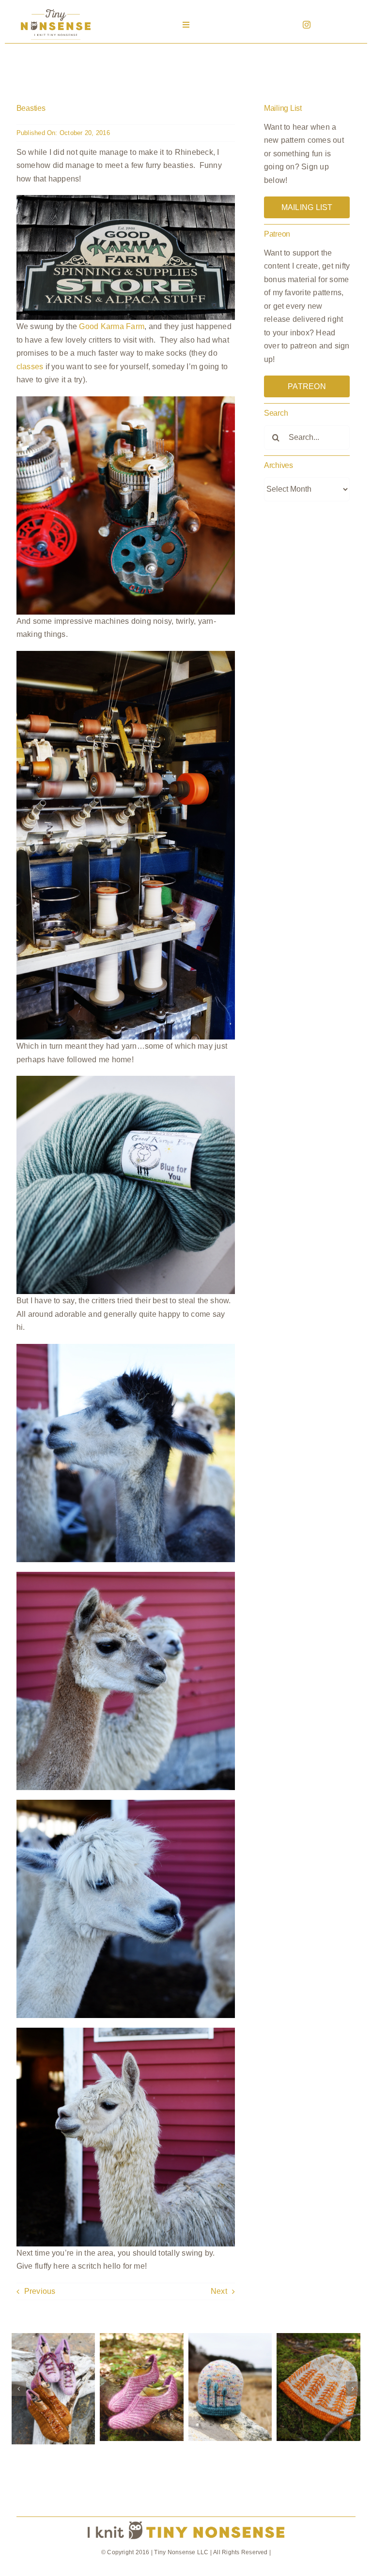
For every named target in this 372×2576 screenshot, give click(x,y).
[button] (19, 2389)
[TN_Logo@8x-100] (56, 9)
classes (30, 367)
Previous (40, 2291)
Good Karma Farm (112, 326)
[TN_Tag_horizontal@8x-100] (186, 2521)
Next (219, 2291)
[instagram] (307, 25)
